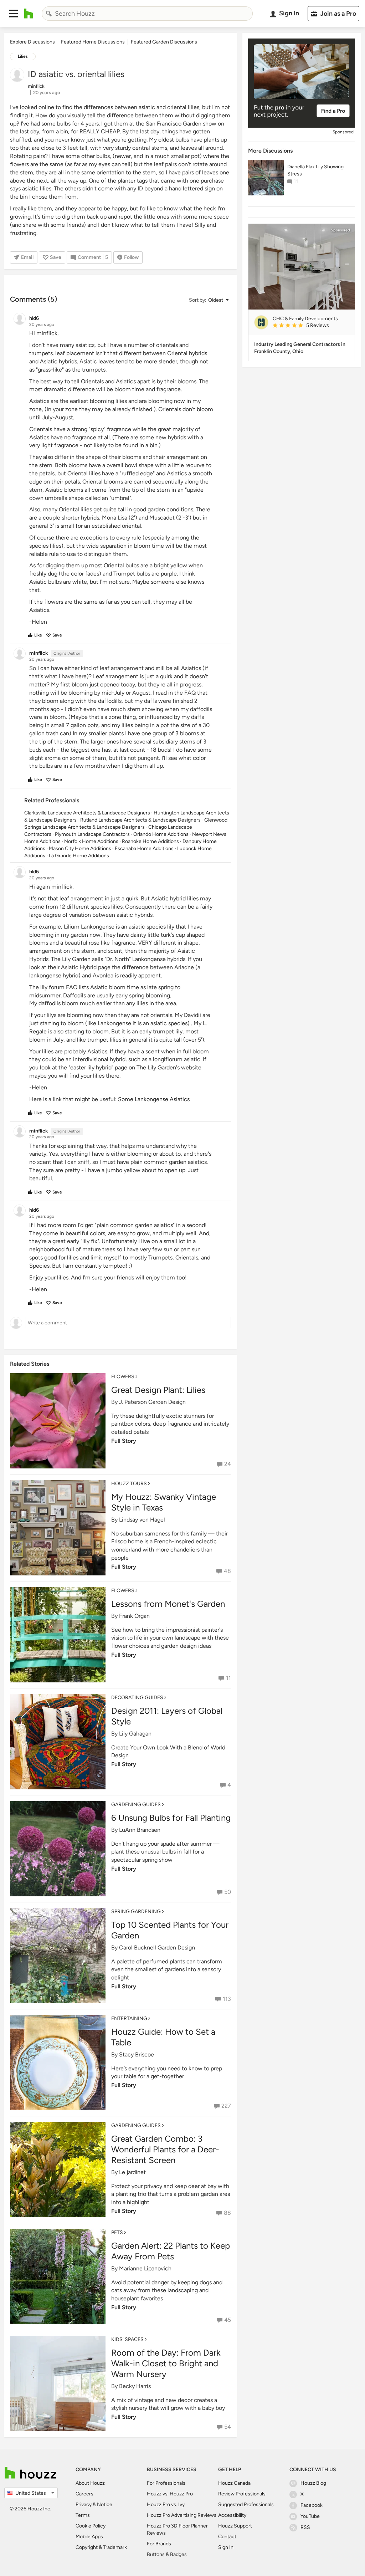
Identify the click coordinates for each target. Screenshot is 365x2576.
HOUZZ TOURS (129, 1484)
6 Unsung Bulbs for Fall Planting (171, 1818)
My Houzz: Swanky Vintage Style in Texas (164, 1502)
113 (227, 1999)
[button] (14, 14)
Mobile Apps (89, 2537)
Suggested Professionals (246, 2505)
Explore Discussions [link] (32, 42)
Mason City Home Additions (80, 849)
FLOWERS (123, 1377)
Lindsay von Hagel (142, 1520)
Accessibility (232, 2515)
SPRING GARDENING (136, 1911)
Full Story (124, 1441)
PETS (117, 2232)
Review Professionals (242, 2494)
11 (228, 1678)
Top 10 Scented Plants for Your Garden (170, 1930)
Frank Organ (134, 1616)
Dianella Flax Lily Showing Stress (315, 170)
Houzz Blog (313, 2483)
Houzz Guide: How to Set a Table (163, 2037)
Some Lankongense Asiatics (154, 1099)
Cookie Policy (91, 2526)
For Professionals (166, 2483)
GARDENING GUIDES (136, 1805)
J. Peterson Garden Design (152, 1402)
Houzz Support (235, 2526)
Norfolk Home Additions (91, 841)
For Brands (159, 2544)
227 (226, 2106)
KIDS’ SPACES (127, 2339)
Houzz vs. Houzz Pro (170, 2494)
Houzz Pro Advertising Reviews (182, 2515)
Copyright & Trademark (101, 2547)
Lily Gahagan (135, 1734)
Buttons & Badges (167, 2554)
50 (228, 1892)
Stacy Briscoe (137, 2054)
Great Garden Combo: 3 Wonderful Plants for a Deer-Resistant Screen (165, 2149)
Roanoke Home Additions (150, 841)
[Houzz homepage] (29, 14)
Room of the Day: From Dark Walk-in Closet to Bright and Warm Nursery (166, 2363)
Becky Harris (135, 2386)
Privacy (84, 2505)
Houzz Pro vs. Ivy (166, 2505)
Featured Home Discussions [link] (93, 42)
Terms (83, 2515)
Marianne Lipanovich (145, 2268)
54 (228, 2427)
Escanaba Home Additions (144, 849)
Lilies (23, 56)
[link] (311, 326)
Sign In (226, 2547)
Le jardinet (132, 2172)
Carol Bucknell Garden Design (157, 1948)
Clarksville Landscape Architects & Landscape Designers (87, 813)
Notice (105, 2505)
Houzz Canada (234, 2483)
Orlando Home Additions (161, 834)
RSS (305, 2527)
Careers (84, 2494)
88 (227, 2213)
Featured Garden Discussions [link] (164, 42)
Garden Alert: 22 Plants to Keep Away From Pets (171, 2251)
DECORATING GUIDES (137, 1698)
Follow (131, 257)
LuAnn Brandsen (140, 1830)
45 (228, 2320)
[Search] (49, 14)
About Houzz (90, 2483)
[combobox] (147, 14)
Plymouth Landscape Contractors (92, 834)
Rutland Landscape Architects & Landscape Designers (140, 820)
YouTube (310, 2516)
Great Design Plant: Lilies (158, 1390)
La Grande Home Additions (79, 856)
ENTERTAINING (129, 2018)
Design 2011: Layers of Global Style (167, 1716)
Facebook (312, 2505)
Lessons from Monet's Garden (168, 1604)
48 (227, 1571)
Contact (227, 2537)
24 (228, 1464)
